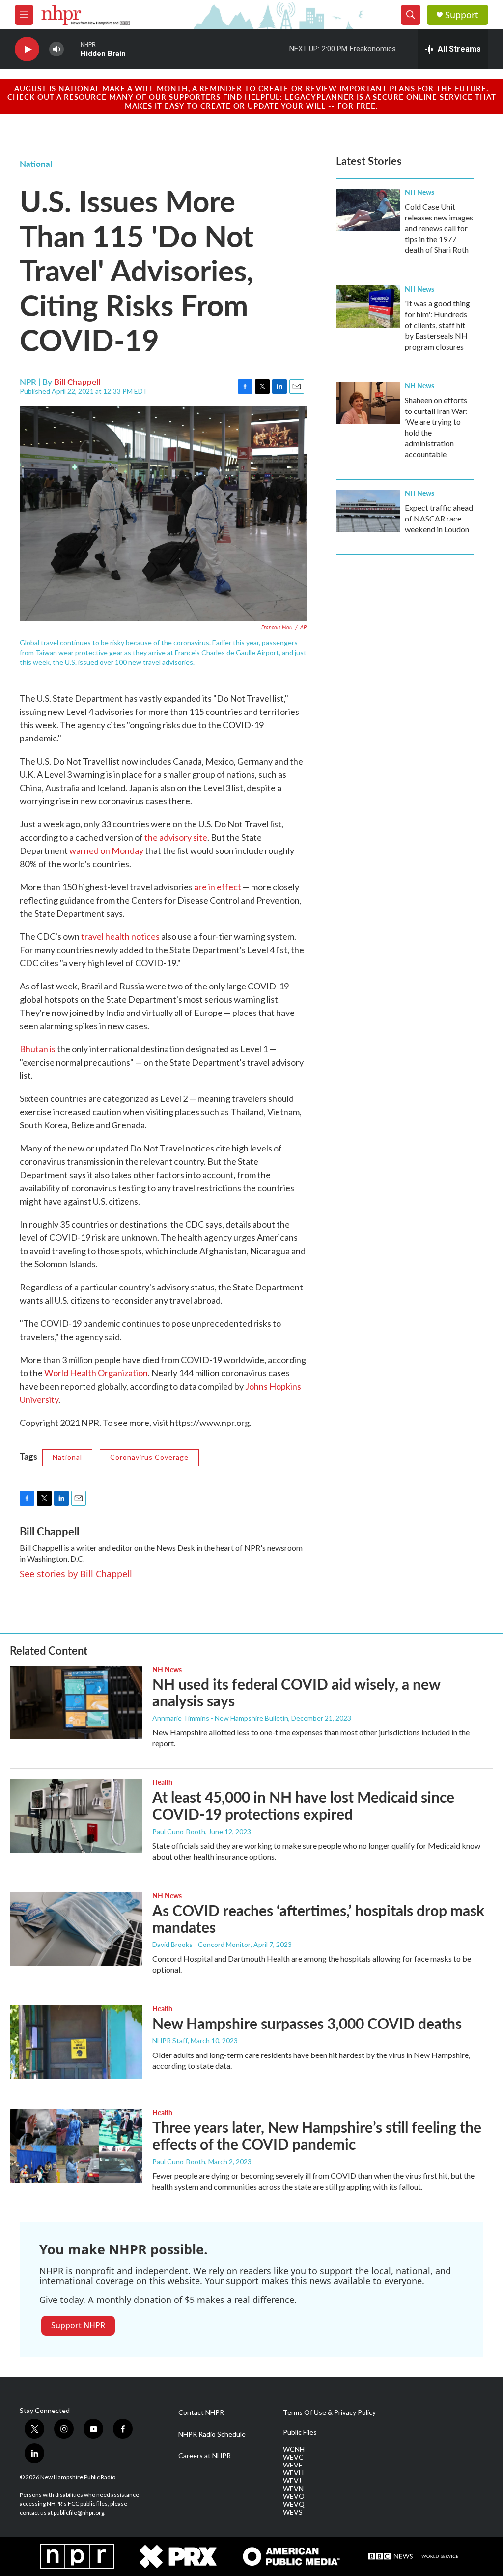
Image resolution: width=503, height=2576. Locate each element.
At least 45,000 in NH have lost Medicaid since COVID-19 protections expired (303, 1805)
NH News (419, 192)
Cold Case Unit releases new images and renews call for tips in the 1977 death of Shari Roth (439, 228)
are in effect (218, 887)
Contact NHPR (201, 2412)
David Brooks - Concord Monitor (201, 1944)
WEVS (293, 2512)
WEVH (293, 2473)
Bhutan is (38, 1049)
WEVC (293, 2457)
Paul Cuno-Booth (179, 1831)
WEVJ (292, 2481)
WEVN (293, 2489)
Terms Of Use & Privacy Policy (329, 2412)
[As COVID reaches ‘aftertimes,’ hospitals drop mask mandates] (76, 1929)
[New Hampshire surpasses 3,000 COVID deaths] (76, 2042)
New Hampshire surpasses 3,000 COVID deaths (307, 2023)
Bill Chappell (77, 382)
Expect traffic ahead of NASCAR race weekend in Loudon (439, 518)
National (36, 164)
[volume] (56, 49)
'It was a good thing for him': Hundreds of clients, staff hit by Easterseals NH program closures (437, 325)
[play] (27, 49)
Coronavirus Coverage (149, 1457)
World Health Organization (96, 1373)
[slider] (72, 49)
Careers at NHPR (205, 2456)
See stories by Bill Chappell (76, 1574)
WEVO (294, 2496)
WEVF (293, 2465)
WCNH (294, 2449)
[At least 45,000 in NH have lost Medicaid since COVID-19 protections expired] (76, 1815)
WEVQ (294, 2504)
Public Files (300, 2432)
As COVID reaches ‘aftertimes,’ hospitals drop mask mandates (318, 1919)
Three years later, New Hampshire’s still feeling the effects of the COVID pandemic (317, 2135)
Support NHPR (78, 2325)
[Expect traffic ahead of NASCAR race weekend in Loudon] (368, 511)
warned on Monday (106, 850)
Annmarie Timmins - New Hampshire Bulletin (220, 1718)
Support (462, 15)
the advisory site (176, 837)
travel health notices (120, 936)
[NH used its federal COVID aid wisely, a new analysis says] (76, 1702)
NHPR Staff (170, 2041)
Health (162, 1782)
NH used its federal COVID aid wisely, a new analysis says (296, 1692)
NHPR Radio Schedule (212, 2434)
